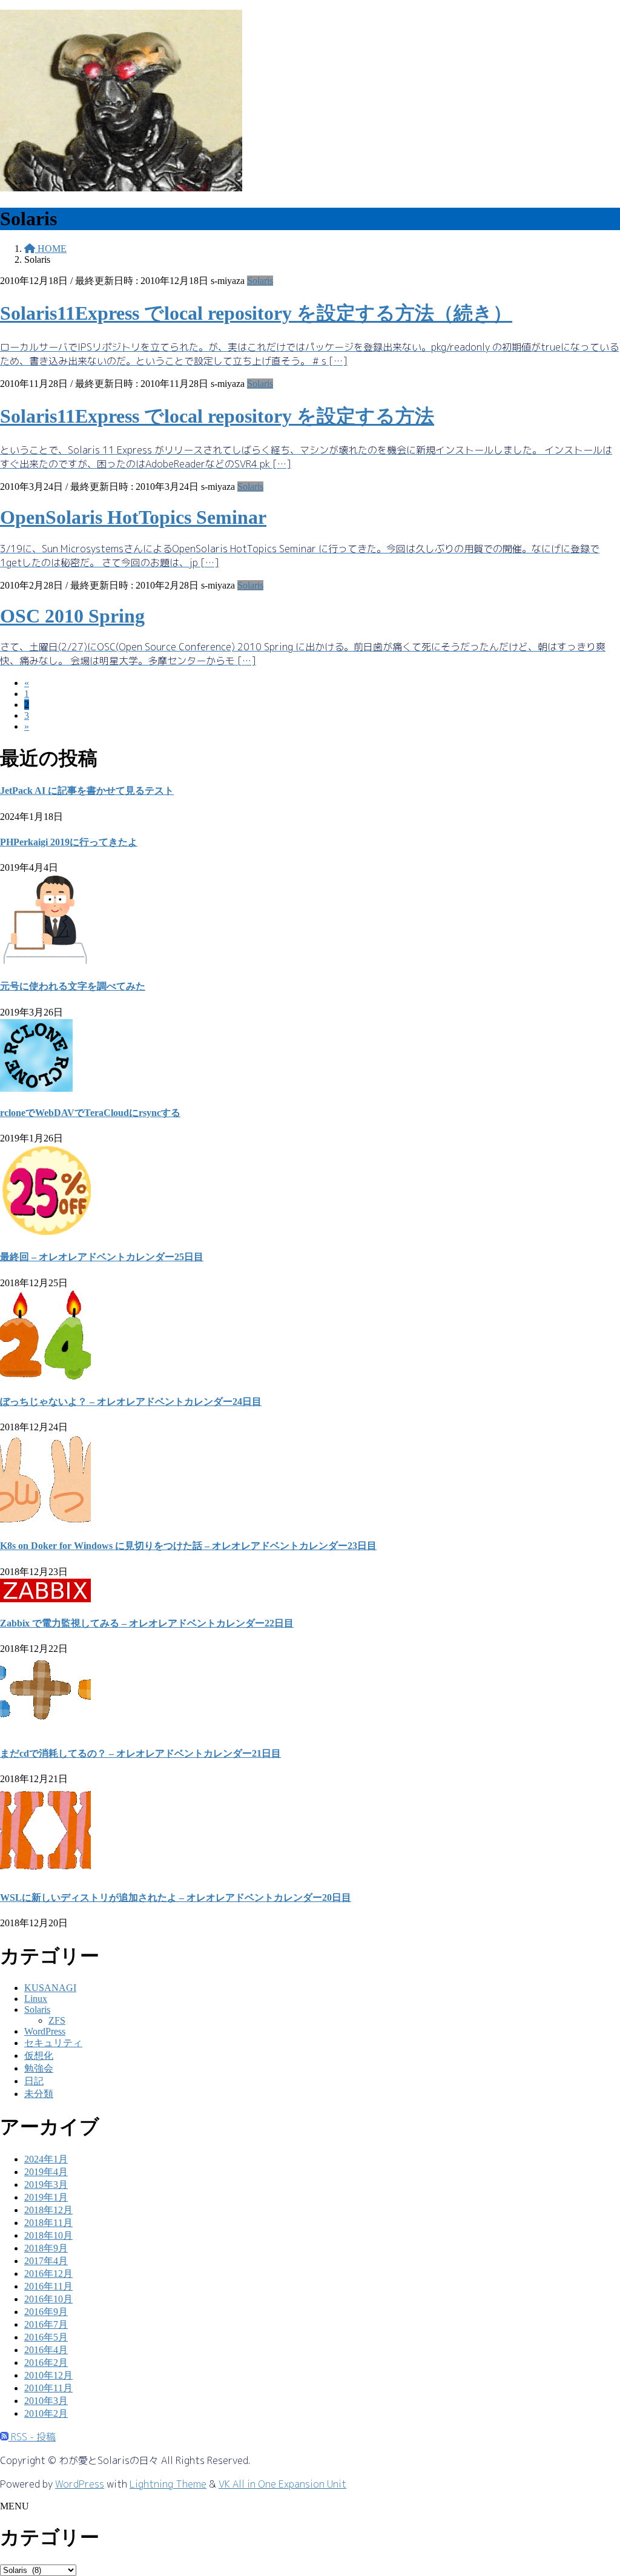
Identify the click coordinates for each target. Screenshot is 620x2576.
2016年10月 (48, 2299)
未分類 (39, 2094)
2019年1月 (46, 2197)
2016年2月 (46, 2363)
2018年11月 (48, 2223)
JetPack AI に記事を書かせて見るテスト (87, 791)
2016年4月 (46, 2350)
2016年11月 (48, 2286)
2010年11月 (48, 2388)
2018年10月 (48, 2235)
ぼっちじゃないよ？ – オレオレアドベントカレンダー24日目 (131, 1402)
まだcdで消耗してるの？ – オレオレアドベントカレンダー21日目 (140, 1753)
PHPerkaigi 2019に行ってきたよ (69, 842)
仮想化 (39, 2056)
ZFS (57, 2020)
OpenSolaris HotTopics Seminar (133, 517)
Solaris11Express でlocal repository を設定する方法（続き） (256, 313)
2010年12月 (48, 2375)
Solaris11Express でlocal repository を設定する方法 (217, 416)
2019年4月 (46, 2172)
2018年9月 (46, 2248)
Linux (36, 1999)
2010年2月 (46, 2413)
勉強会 (39, 2068)
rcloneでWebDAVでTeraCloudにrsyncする (90, 1113)
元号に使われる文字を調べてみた (73, 986)
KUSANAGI (50, 1988)
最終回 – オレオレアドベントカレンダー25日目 (102, 1257)
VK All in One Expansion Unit (282, 2484)
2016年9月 (46, 2312)
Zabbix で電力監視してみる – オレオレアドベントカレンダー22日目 (147, 1623)
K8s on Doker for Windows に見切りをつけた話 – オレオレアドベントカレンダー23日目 (188, 1546)
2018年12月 (48, 2210)
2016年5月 (46, 2337)
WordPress (45, 2031)
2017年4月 (46, 2261)
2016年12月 (48, 2274)
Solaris (260, 281)
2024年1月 (46, 2159)
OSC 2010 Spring (72, 616)
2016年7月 (46, 2324)
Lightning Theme (168, 2484)
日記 (34, 2081)
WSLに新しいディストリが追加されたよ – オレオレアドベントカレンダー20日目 (176, 1897)
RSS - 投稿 (32, 2437)
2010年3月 (46, 2401)
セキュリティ (53, 2043)
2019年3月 (46, 2185)
